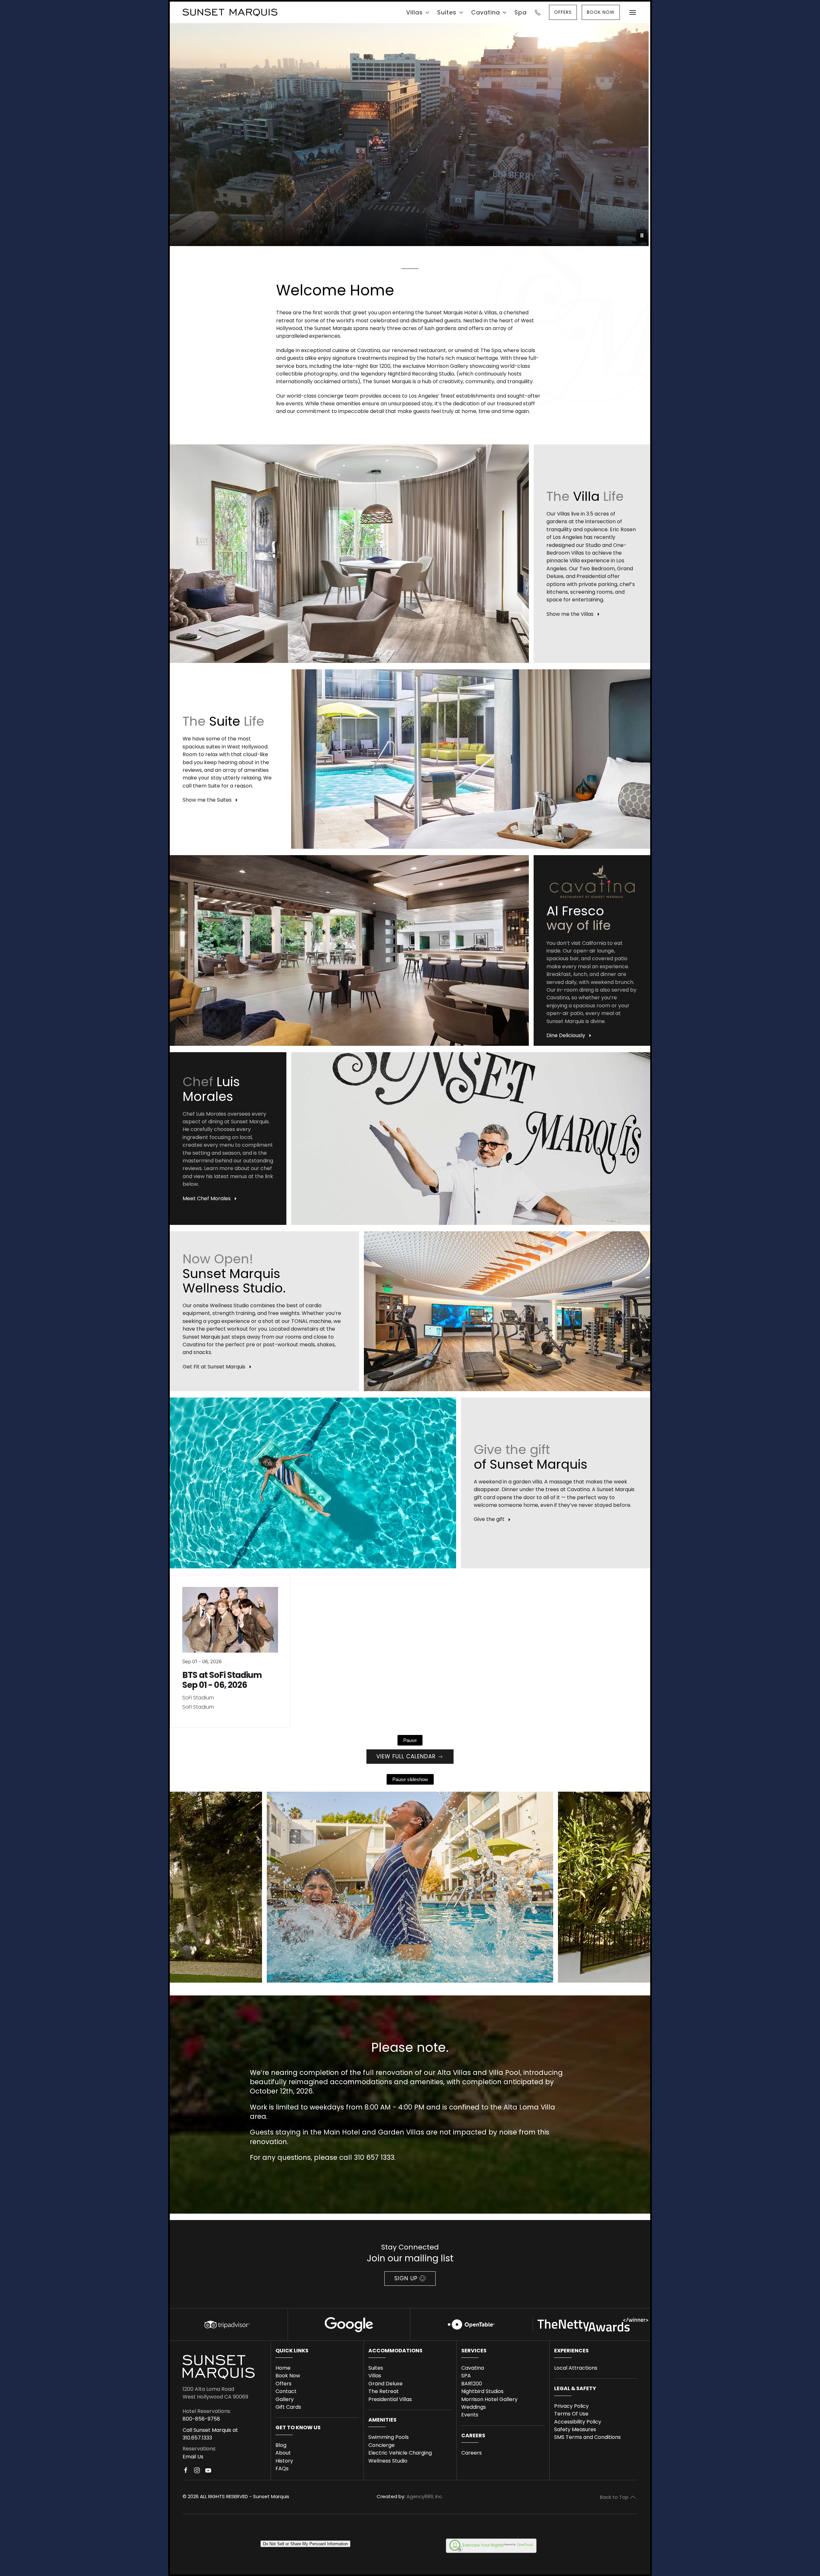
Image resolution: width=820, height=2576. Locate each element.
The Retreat (384, 2391)
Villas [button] (414, 12)
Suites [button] (447, 12)
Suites (376, 2368)
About (283, 2453)
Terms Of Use (571, 2414)
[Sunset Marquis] (230, 12)
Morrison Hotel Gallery (489, 2399)
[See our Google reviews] (349, 2324)
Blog (281, 2445)
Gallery (285, 2399)
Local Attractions (576, 2368)
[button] (633, 12)
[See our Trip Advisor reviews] (226, 2324)
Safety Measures (575, 2429)
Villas (375, 2376)
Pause (410, 1740)
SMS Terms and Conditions (587, 2437)
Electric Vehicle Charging (400, 2453)
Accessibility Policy (578, 2422)
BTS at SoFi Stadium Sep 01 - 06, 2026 (222, 1680)
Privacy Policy (571, 2406)
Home (283, 2368)
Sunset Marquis (271, 2496)
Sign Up (406, 2278)
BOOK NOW (601, 12)
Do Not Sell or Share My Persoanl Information (305, 2544)
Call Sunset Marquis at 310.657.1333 (210, 2434)
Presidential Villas (390, 2399)
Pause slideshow (410, 1779)
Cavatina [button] (486, 12)
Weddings (474, 2407)
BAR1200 (472, 2384)
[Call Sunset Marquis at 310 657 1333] (538, 12)
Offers (283, 2384)
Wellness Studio (388, 2461)
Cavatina (473, 2368)
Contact (286, 2391)
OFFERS (563, 12)
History (284, 2461)
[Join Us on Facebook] (186, 2473)
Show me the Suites (207, 800)
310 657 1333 (374, 2157)
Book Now (288, 2376)
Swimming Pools (389, 2437)
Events (470, 2415)
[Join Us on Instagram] (197, 2473)
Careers (471, 2453)
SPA (466, 2376)
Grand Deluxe (385, 2384)
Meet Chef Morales (207, 1198)
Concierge (381, 2445)
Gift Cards (288, 2407)
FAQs (282, 2469)
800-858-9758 (201, 2419)
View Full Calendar (406, 1756)
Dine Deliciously (566, 1035)
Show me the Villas (570, 614)
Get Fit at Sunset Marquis (214, 1367)
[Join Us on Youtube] (208, 2473)
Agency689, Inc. (425, 2496)
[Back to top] (633, 2497)
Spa (521, 12)
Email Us (193, 2457)
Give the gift (489, 1519)
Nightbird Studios (482, 2391)
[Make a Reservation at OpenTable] (471, 2324)
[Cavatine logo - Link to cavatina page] (592, 881)
